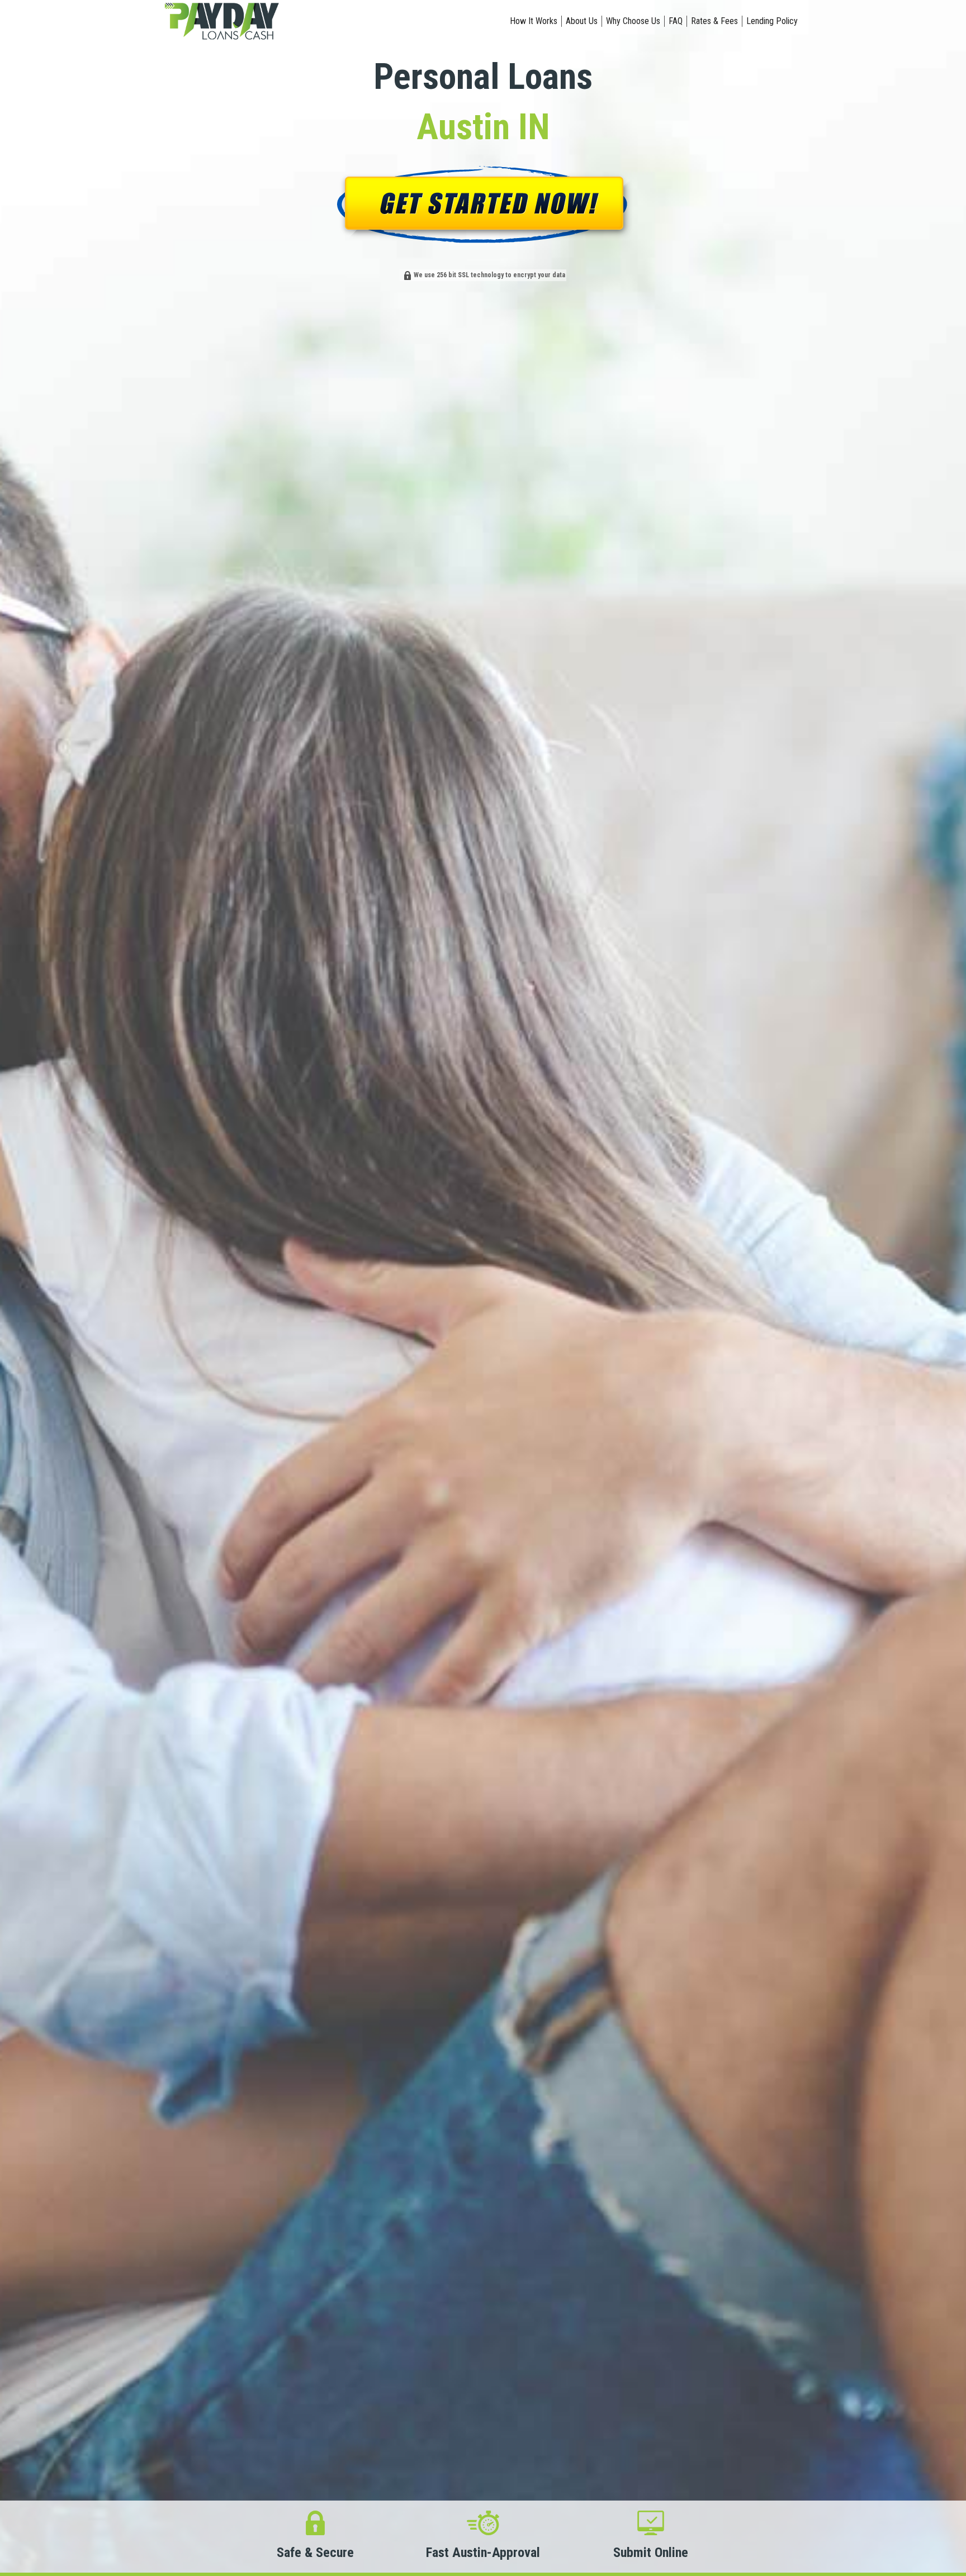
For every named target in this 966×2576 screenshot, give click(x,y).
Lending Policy (772, 21)
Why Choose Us (633, 21)
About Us (582, 21)
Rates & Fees (714, 21)
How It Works (534, 21)
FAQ (676, 21)
